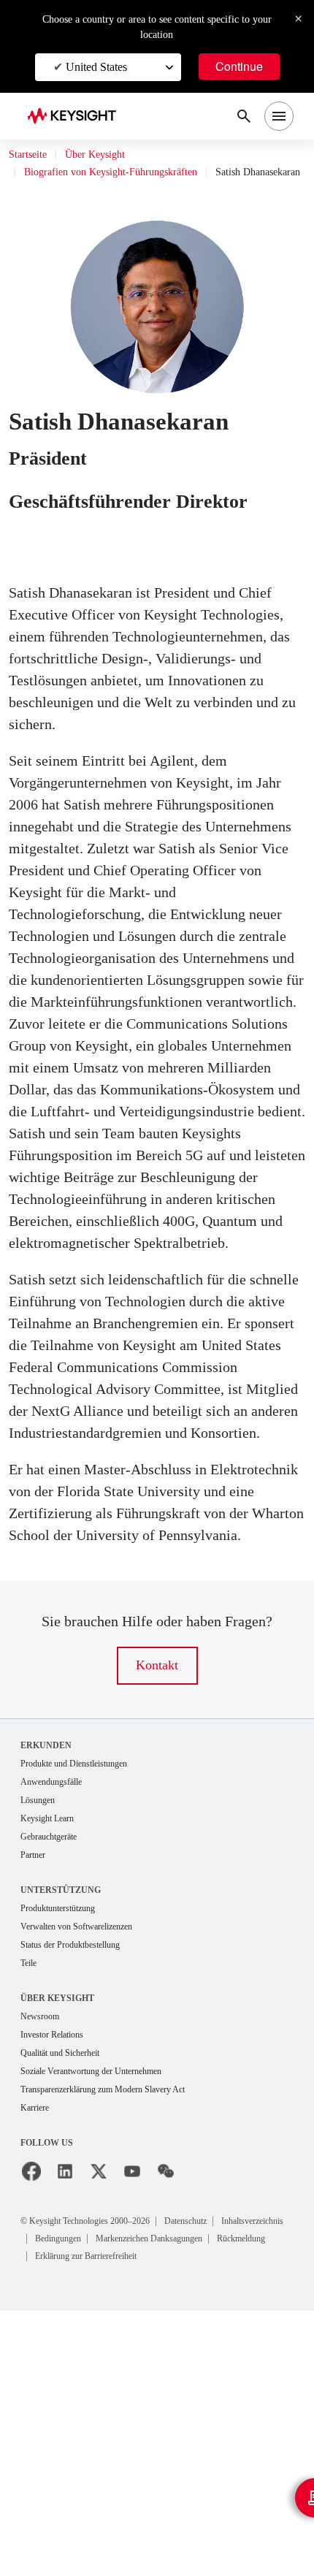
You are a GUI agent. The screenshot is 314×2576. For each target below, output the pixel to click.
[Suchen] (244, 116)
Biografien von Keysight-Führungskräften (124, 172)
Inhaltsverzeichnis (74, 2487)
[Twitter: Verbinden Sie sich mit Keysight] (99, 2421)
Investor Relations (58, 2281)
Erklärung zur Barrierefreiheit (96, 2522)
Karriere (37, 2357)
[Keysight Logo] (76, 117)
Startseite (33, 155)
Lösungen (42, 2040)
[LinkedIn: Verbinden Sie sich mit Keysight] (65, 2421)
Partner (35, 2097)
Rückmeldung (212, 2505)
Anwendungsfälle (57, 2021)
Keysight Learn (52, 2059)
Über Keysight (111, 155)
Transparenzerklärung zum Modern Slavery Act (119, 2338)
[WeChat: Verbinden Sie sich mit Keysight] (166, 2421)
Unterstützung (61, 2133)
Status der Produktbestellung (82, 2189)
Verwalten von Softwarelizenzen (88, 2170)
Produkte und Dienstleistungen (85, 2002)
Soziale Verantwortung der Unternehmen (105, 2319)
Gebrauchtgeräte (56, 2078)
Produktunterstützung (66, 2151)
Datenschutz (222, 2470)
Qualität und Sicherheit (68, 2300)
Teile (31, 2208)
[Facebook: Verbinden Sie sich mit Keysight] (31, 2421)
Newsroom (44, 2262)
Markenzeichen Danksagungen (102, 2505)
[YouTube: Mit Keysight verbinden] (132, 2421)
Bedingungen (157, 2487)
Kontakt (157, 1904)
